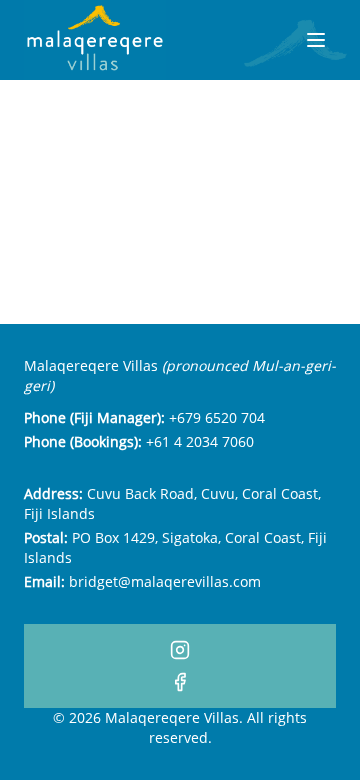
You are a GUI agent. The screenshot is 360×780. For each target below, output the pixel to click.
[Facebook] (180, 682)
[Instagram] (180, 650)
